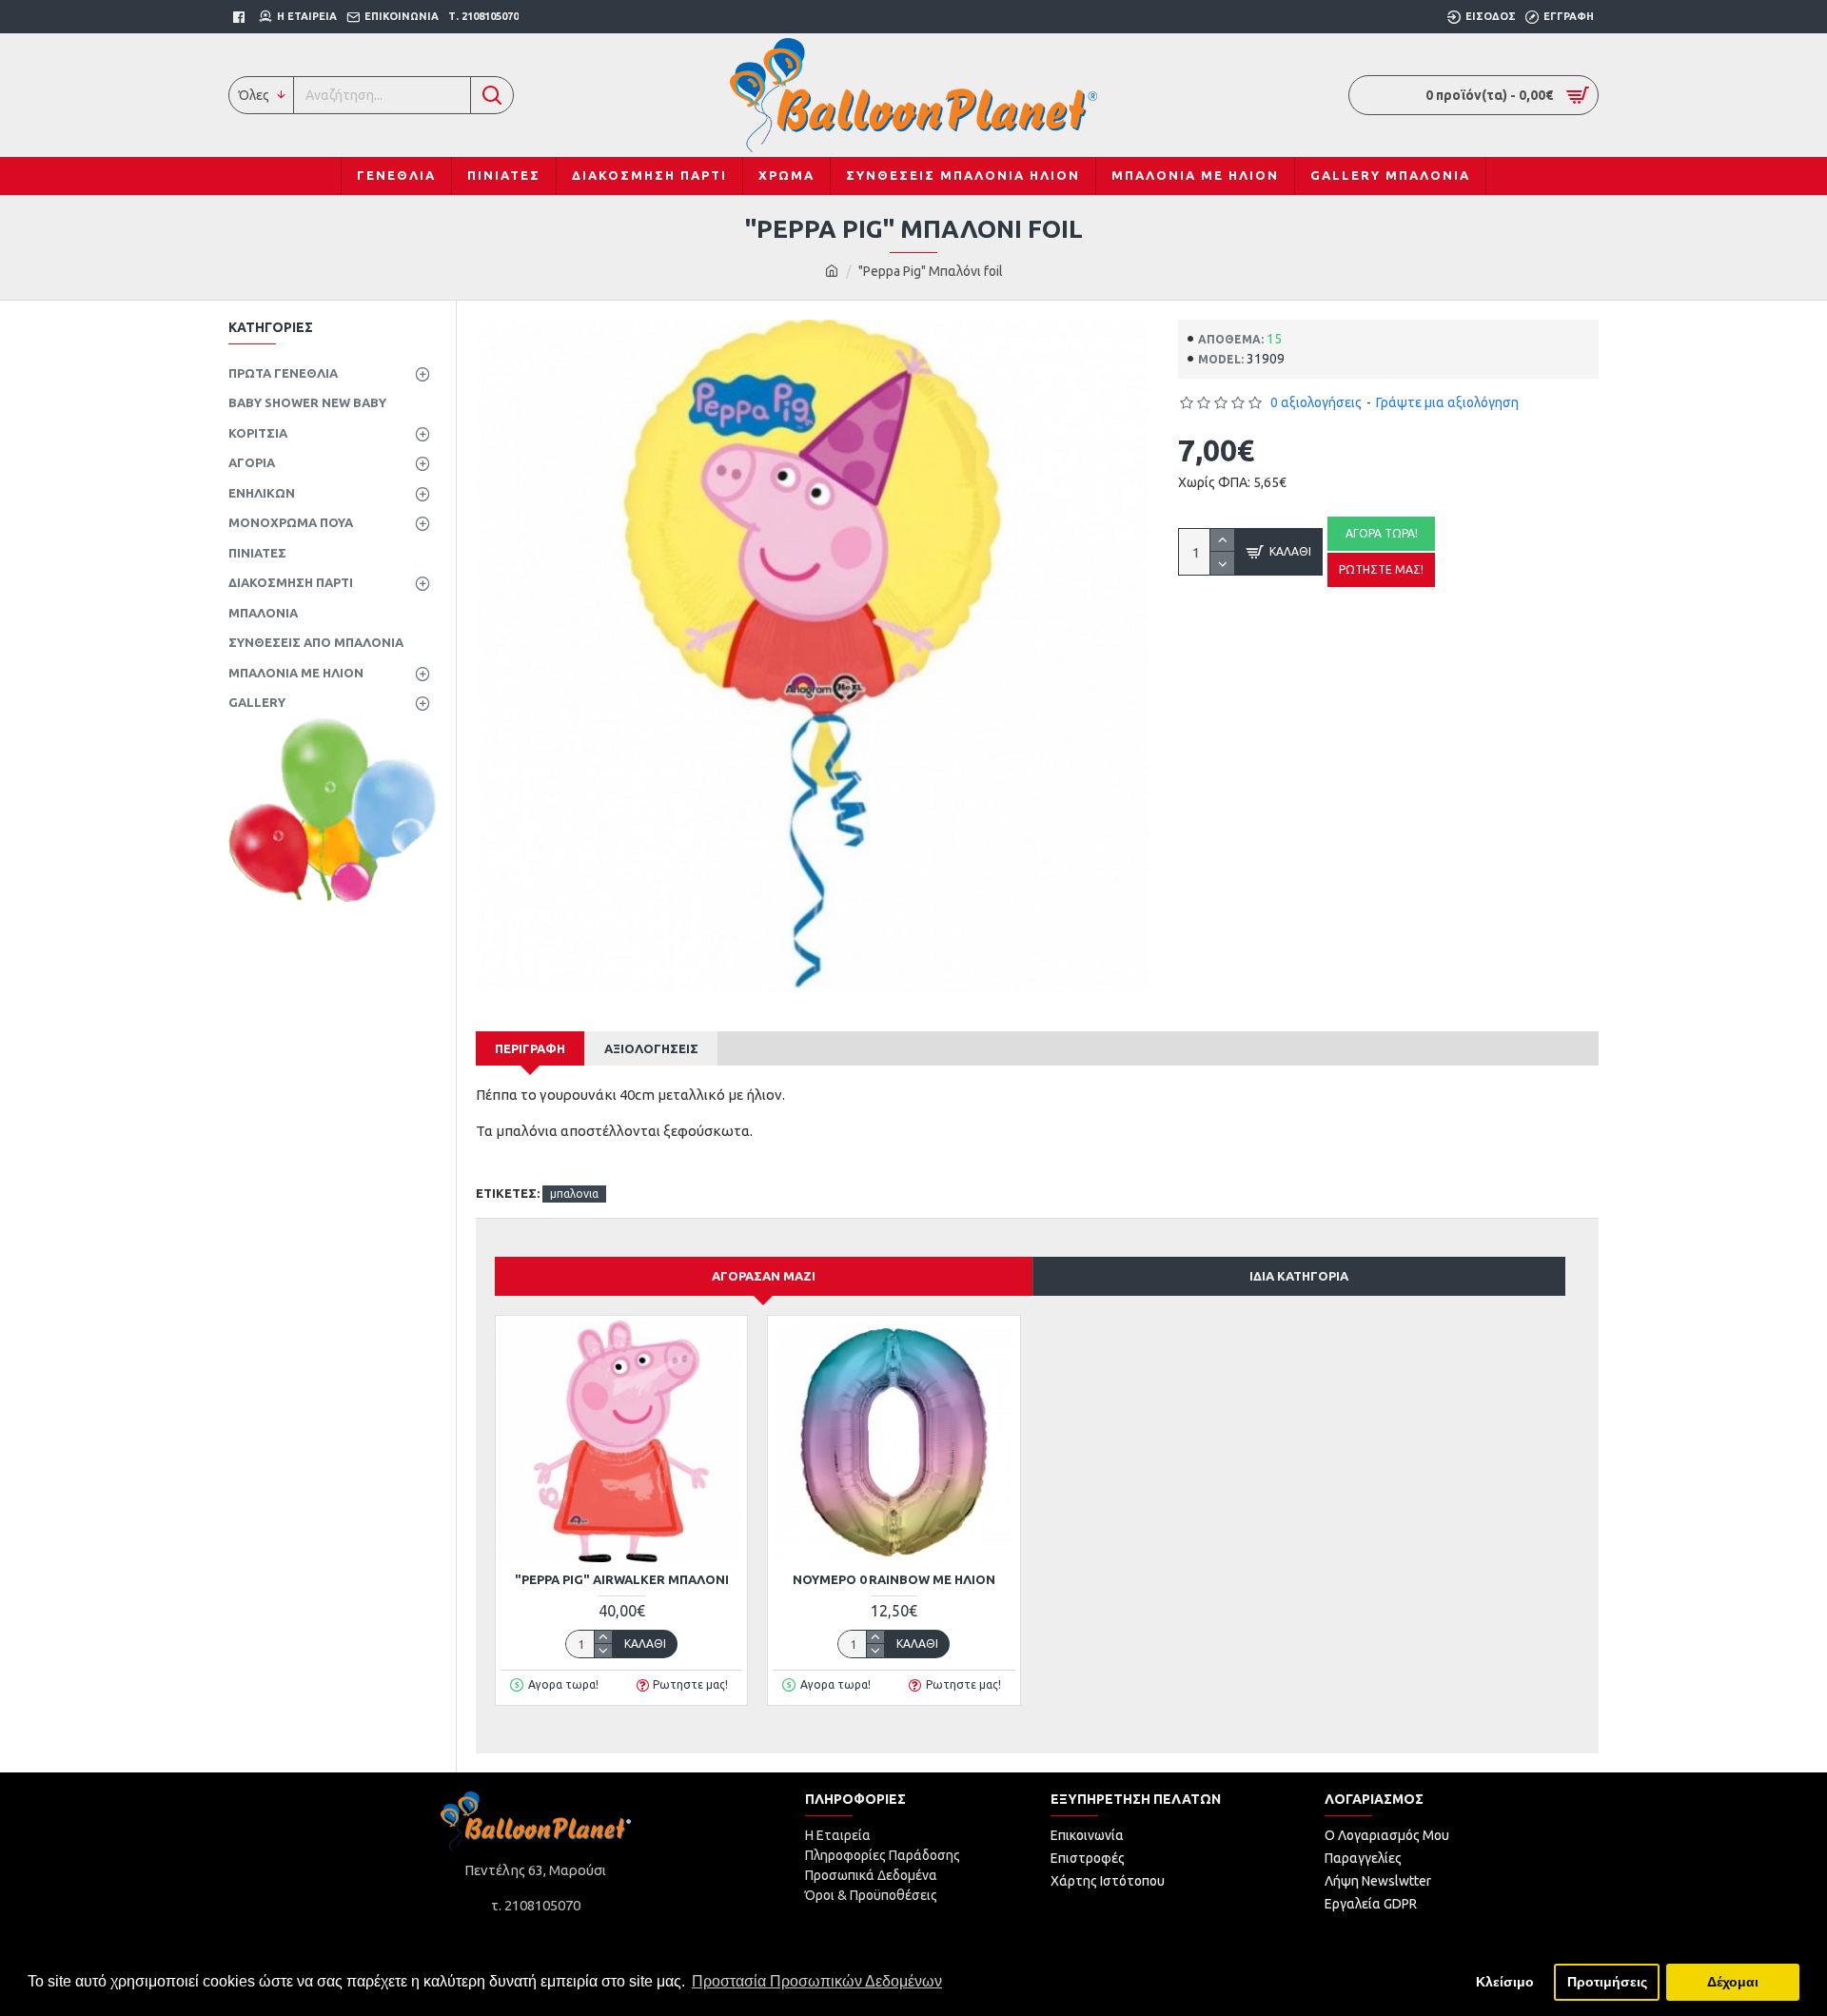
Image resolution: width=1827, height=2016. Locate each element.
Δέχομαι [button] (1733, 1982)
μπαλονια (574, 1194)
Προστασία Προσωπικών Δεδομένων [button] (817, 1981)
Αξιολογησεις (651, 1048)
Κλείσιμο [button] (1505, 1982)
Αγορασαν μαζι (764, 1276)
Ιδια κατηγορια (1299, 1276)
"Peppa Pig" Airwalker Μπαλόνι (622, 1579)
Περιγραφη (530, 1048)
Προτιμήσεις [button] (1607, 1982)
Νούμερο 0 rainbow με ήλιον (894, 1579)
